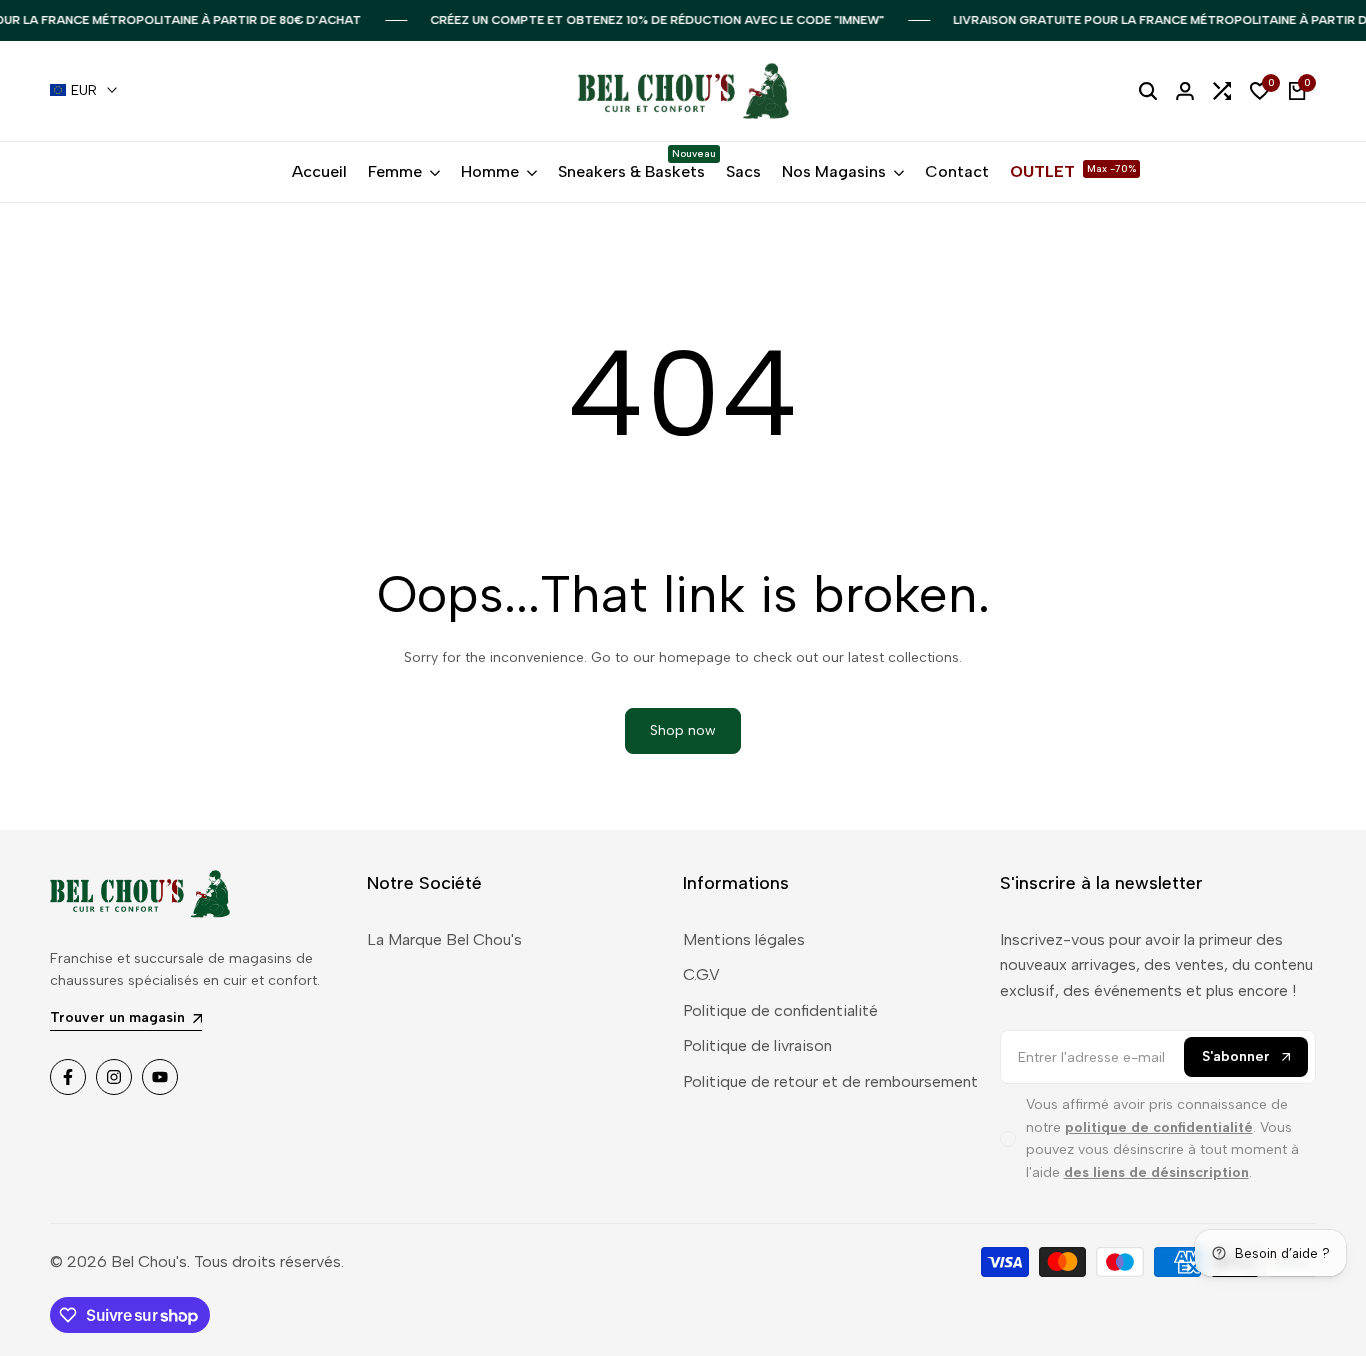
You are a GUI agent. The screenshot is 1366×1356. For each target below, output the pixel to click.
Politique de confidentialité (780, 1010)
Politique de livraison (757, 1045)
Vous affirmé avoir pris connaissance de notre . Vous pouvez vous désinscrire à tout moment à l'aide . (1162, 1138)
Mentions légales (744, 939)
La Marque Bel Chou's (444, 939)
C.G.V (701, 974)
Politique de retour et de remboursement (830, 1081)
